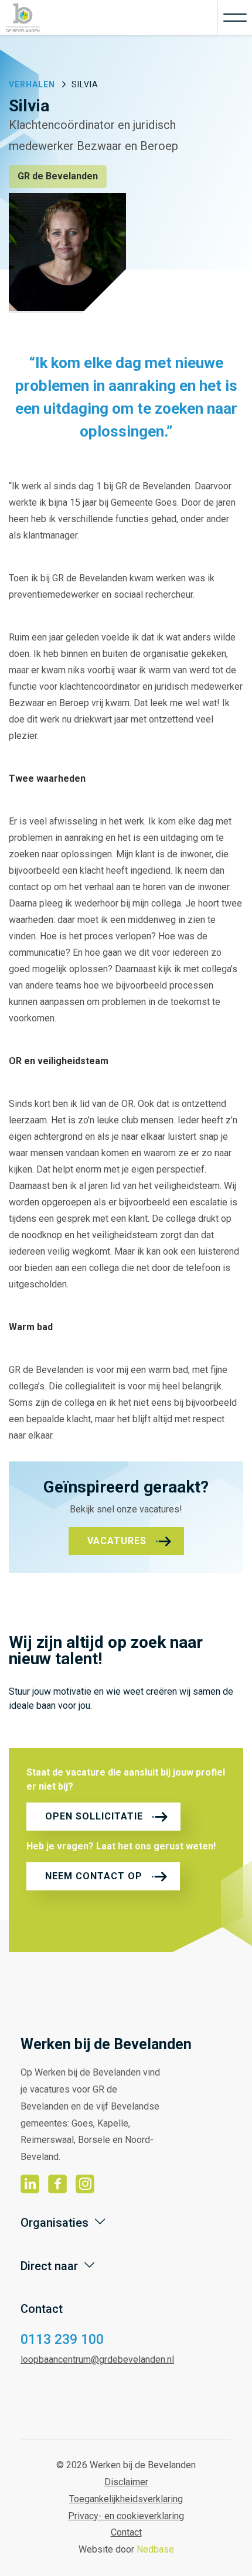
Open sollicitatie (94, 1816)
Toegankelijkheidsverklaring (126, 2499)
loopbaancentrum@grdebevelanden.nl (97, 2359)
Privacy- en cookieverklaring (126, 2516)
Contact (126, 2532)
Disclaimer (126, 2482)
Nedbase (155, 2549)
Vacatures (117, 1541)
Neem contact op (94, 1876)
